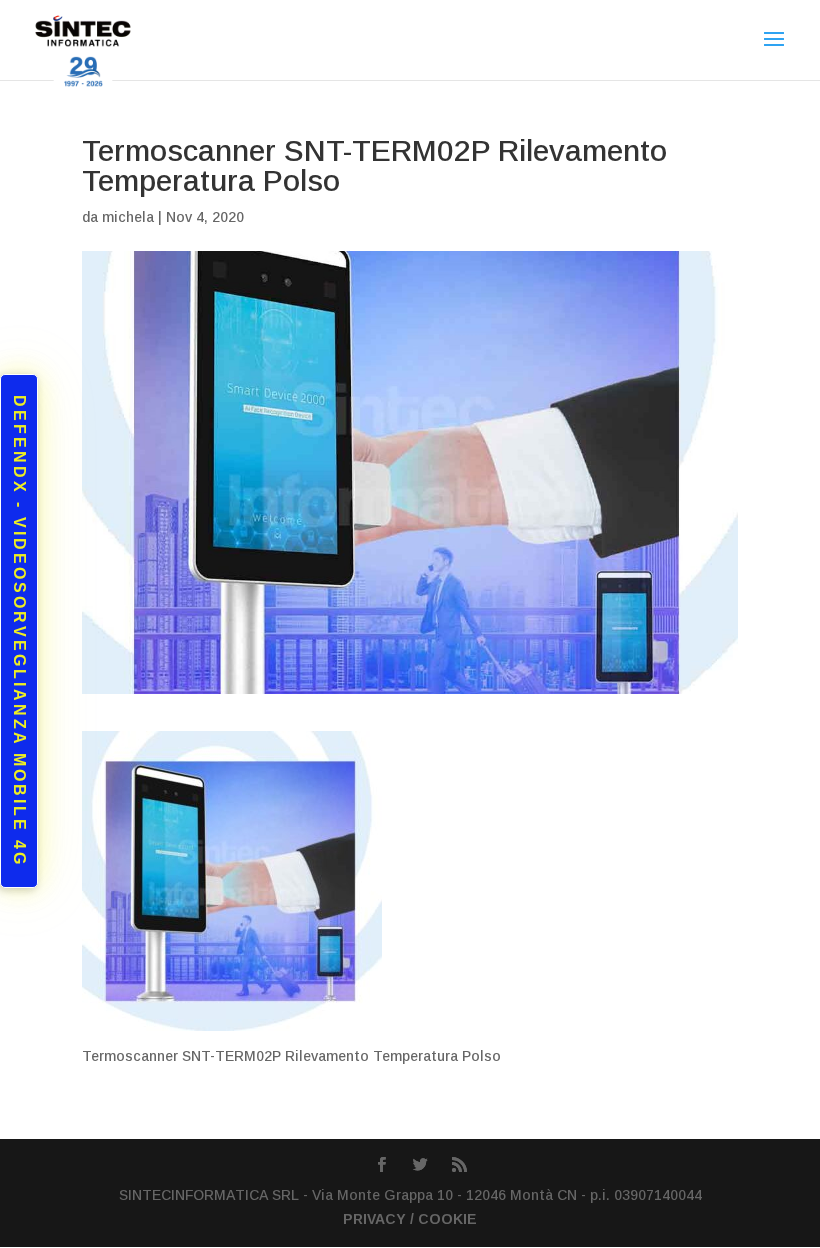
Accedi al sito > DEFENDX (217, 787)
